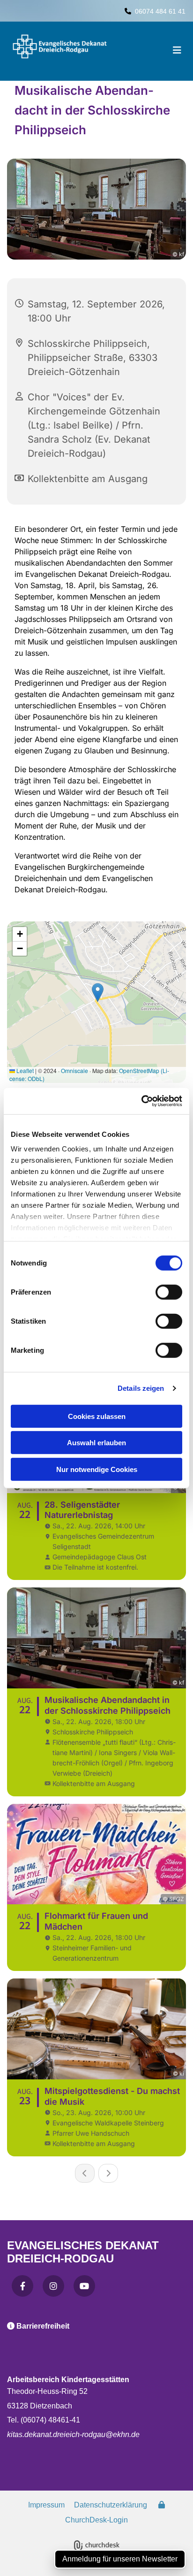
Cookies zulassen (97, 1416)
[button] (165, 51)
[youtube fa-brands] (84, 2286)
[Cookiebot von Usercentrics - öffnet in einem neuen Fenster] (141, 1101)
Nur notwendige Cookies (97, 1469)
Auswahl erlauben (96, 1443)
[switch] (169, 1292)
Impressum (46, 2505)
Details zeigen (141, 1388)
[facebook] (22, 2286)
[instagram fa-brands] (53, 2286)
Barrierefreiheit (43, 2326)
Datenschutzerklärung (111, 2505)
